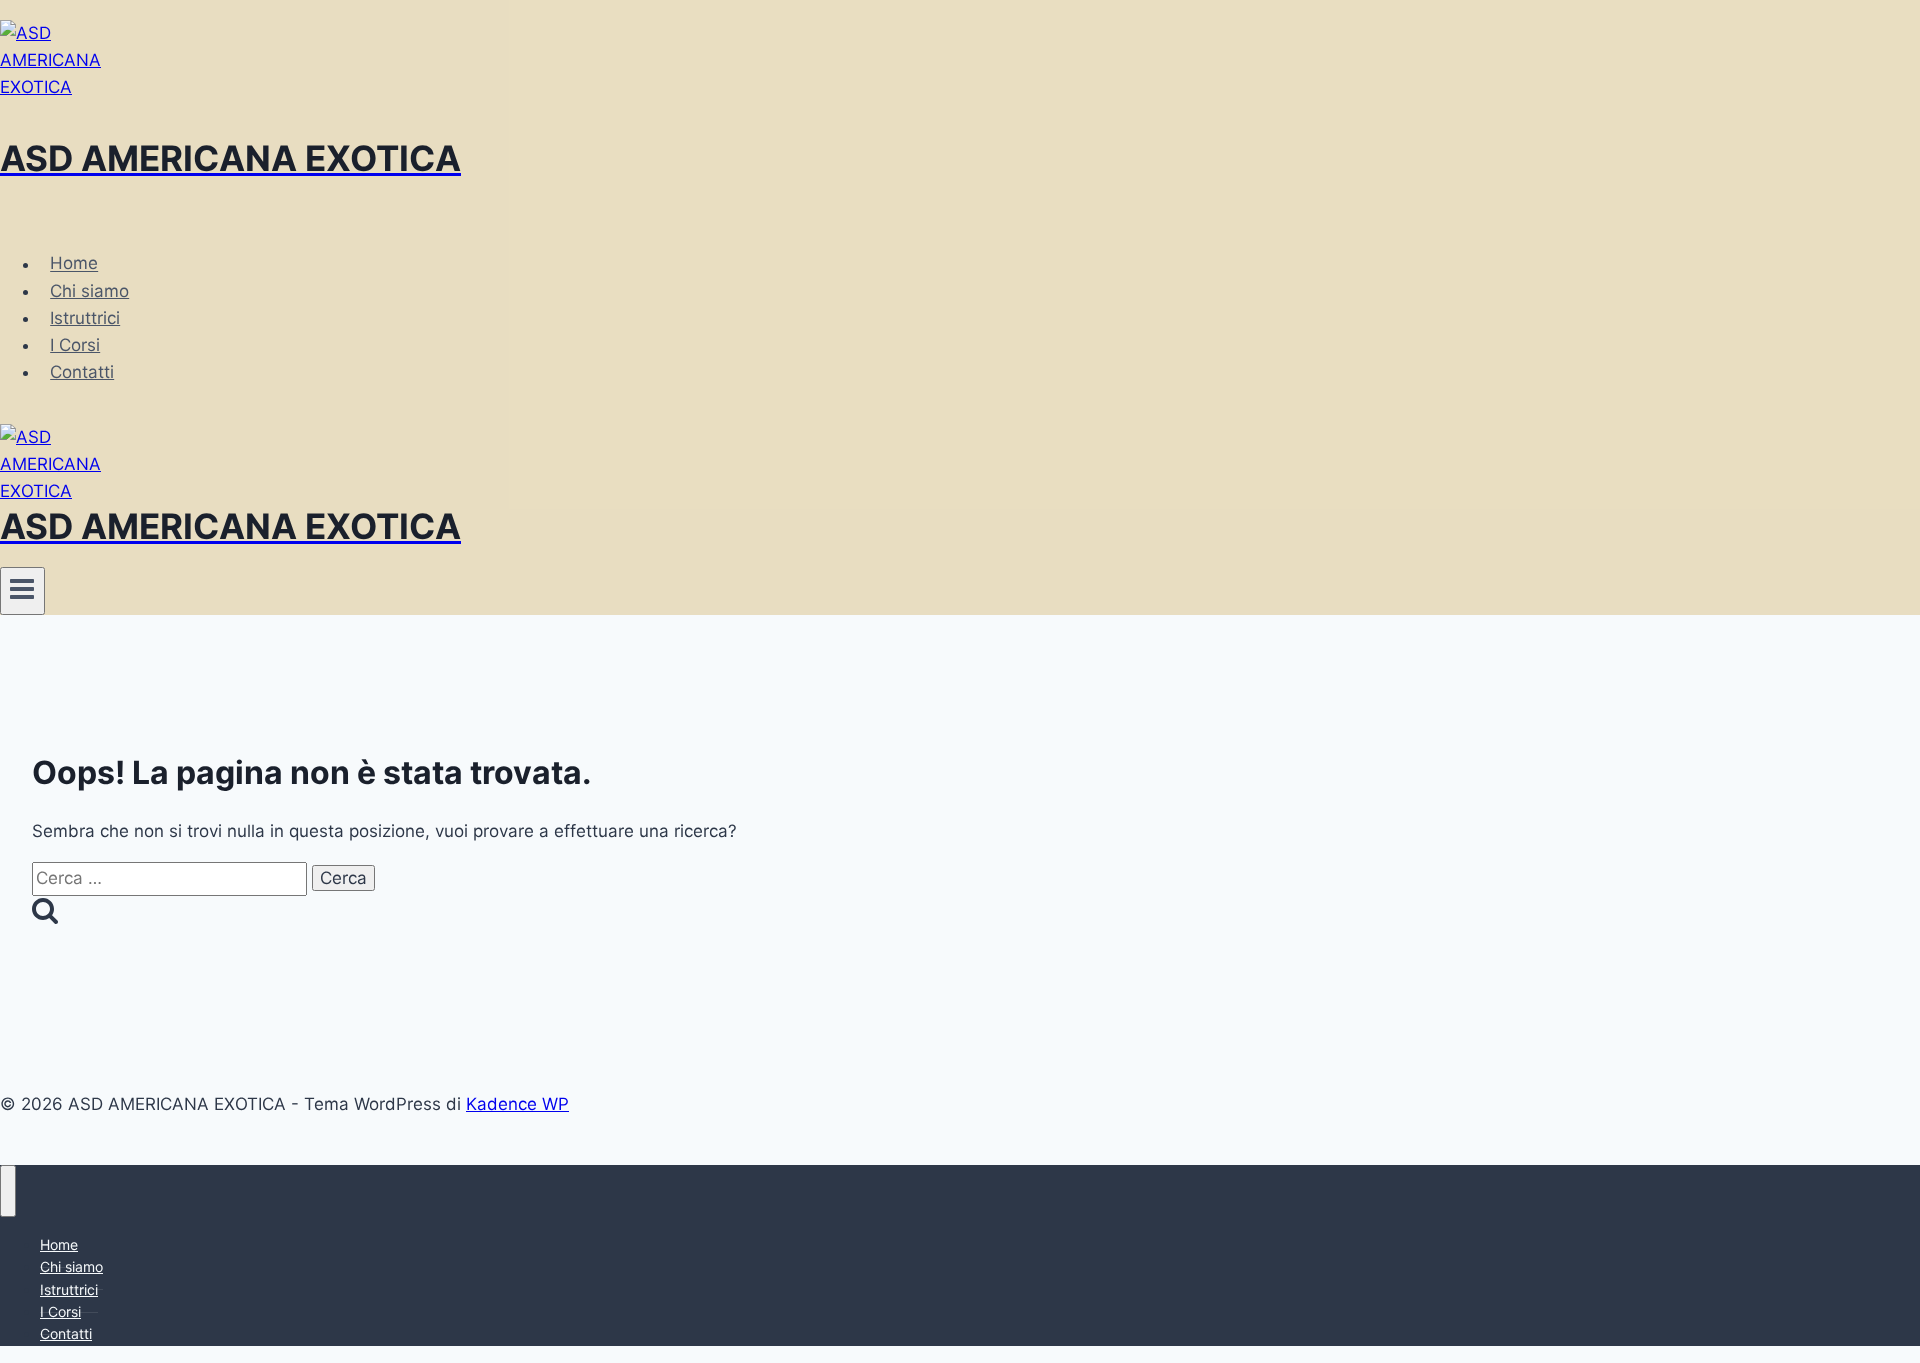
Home (74, 264)
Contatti (82, 372)
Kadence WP (517, 1104)
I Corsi (75, 345)
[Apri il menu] (22, 591)
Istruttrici (85, 318)
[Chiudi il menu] (8, 1191)
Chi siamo (89, 291)
